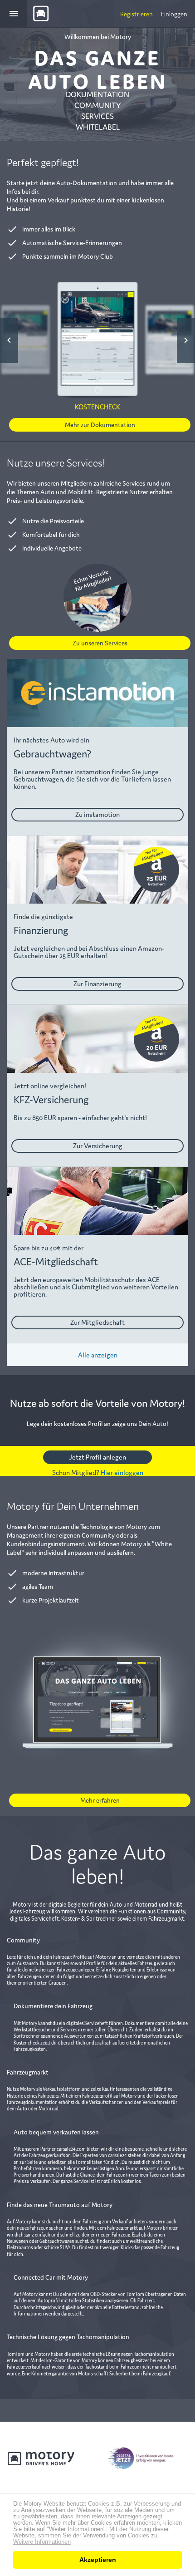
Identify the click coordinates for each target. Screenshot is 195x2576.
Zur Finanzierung (97, 983)
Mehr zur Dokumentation (100, 424)
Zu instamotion (97, 814)
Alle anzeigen (98, 1354)
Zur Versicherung (98, 1145)
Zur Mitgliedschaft (97, 1322)
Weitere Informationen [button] (42, 2542)
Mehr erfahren (100, 1800)
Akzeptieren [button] (98, 2560)
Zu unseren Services (100, 643)
